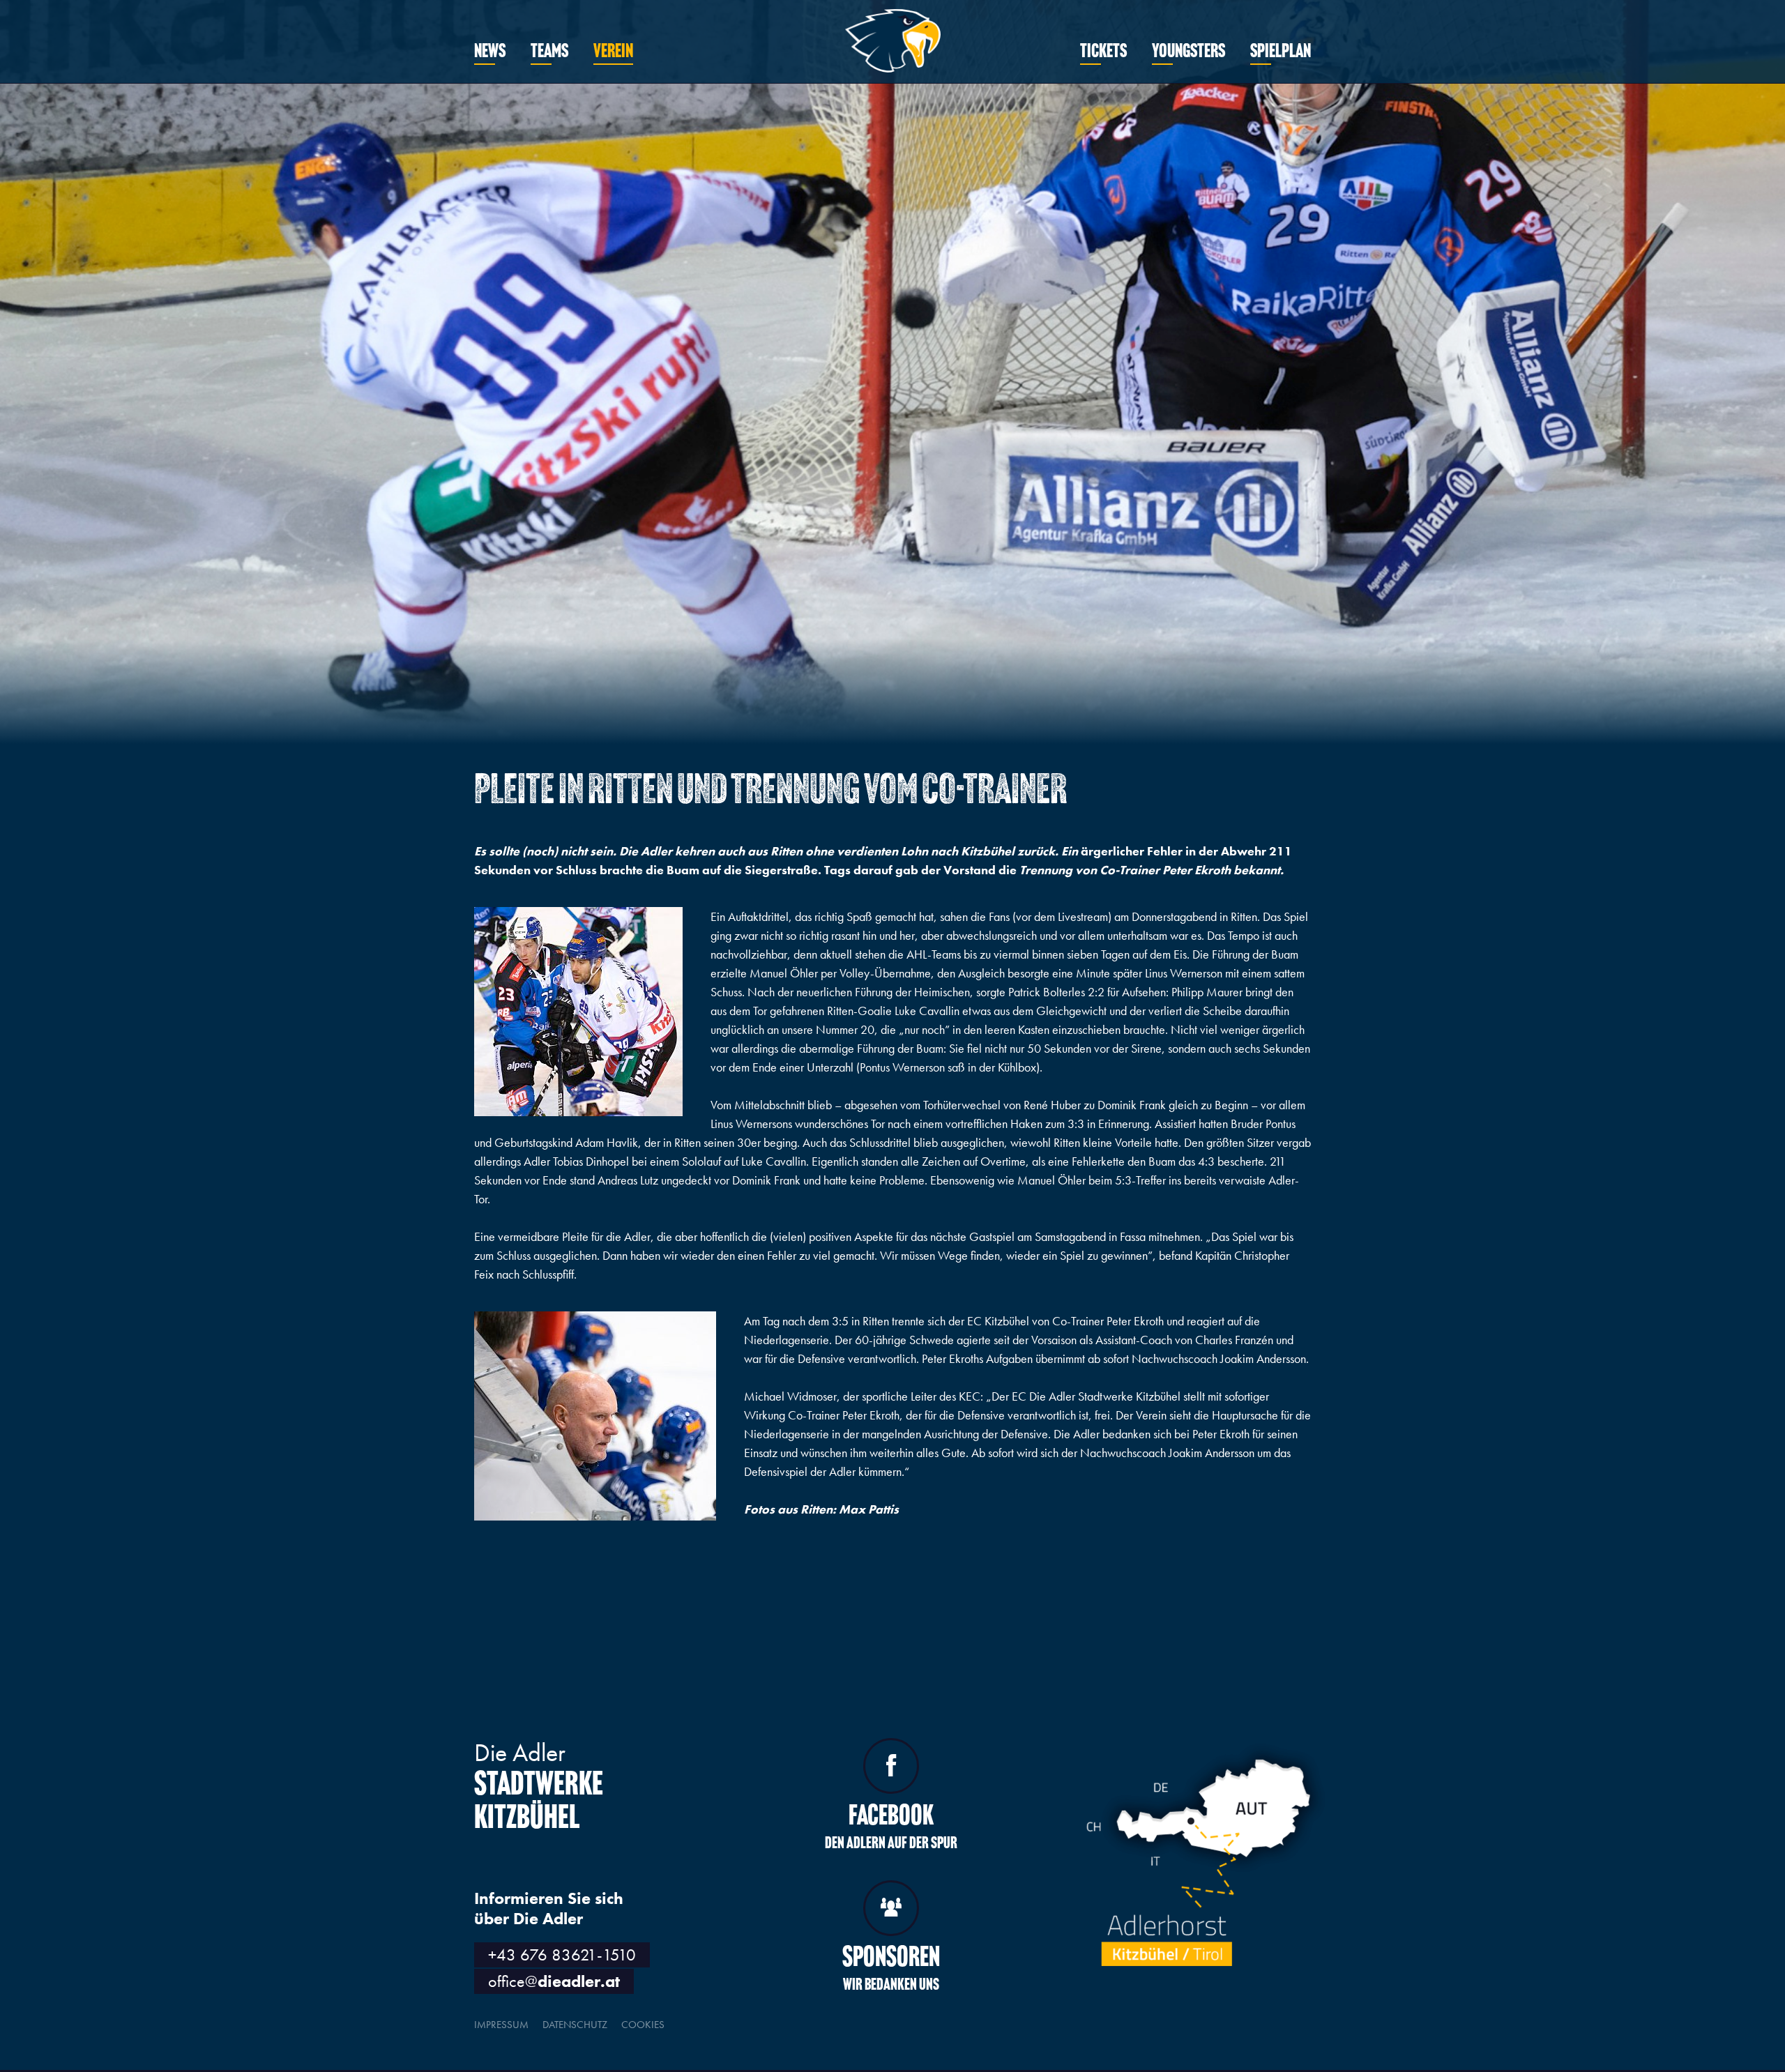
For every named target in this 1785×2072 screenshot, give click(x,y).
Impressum (501, 2025)
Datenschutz (575, 2025)
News (490, 52)
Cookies (643, 2025)
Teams (549, 52)
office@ (554, 1981)
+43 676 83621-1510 (562, 1955)
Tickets (1103, 52)
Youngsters (1188, 52)
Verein (613, 52)
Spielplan (1281, 52)
